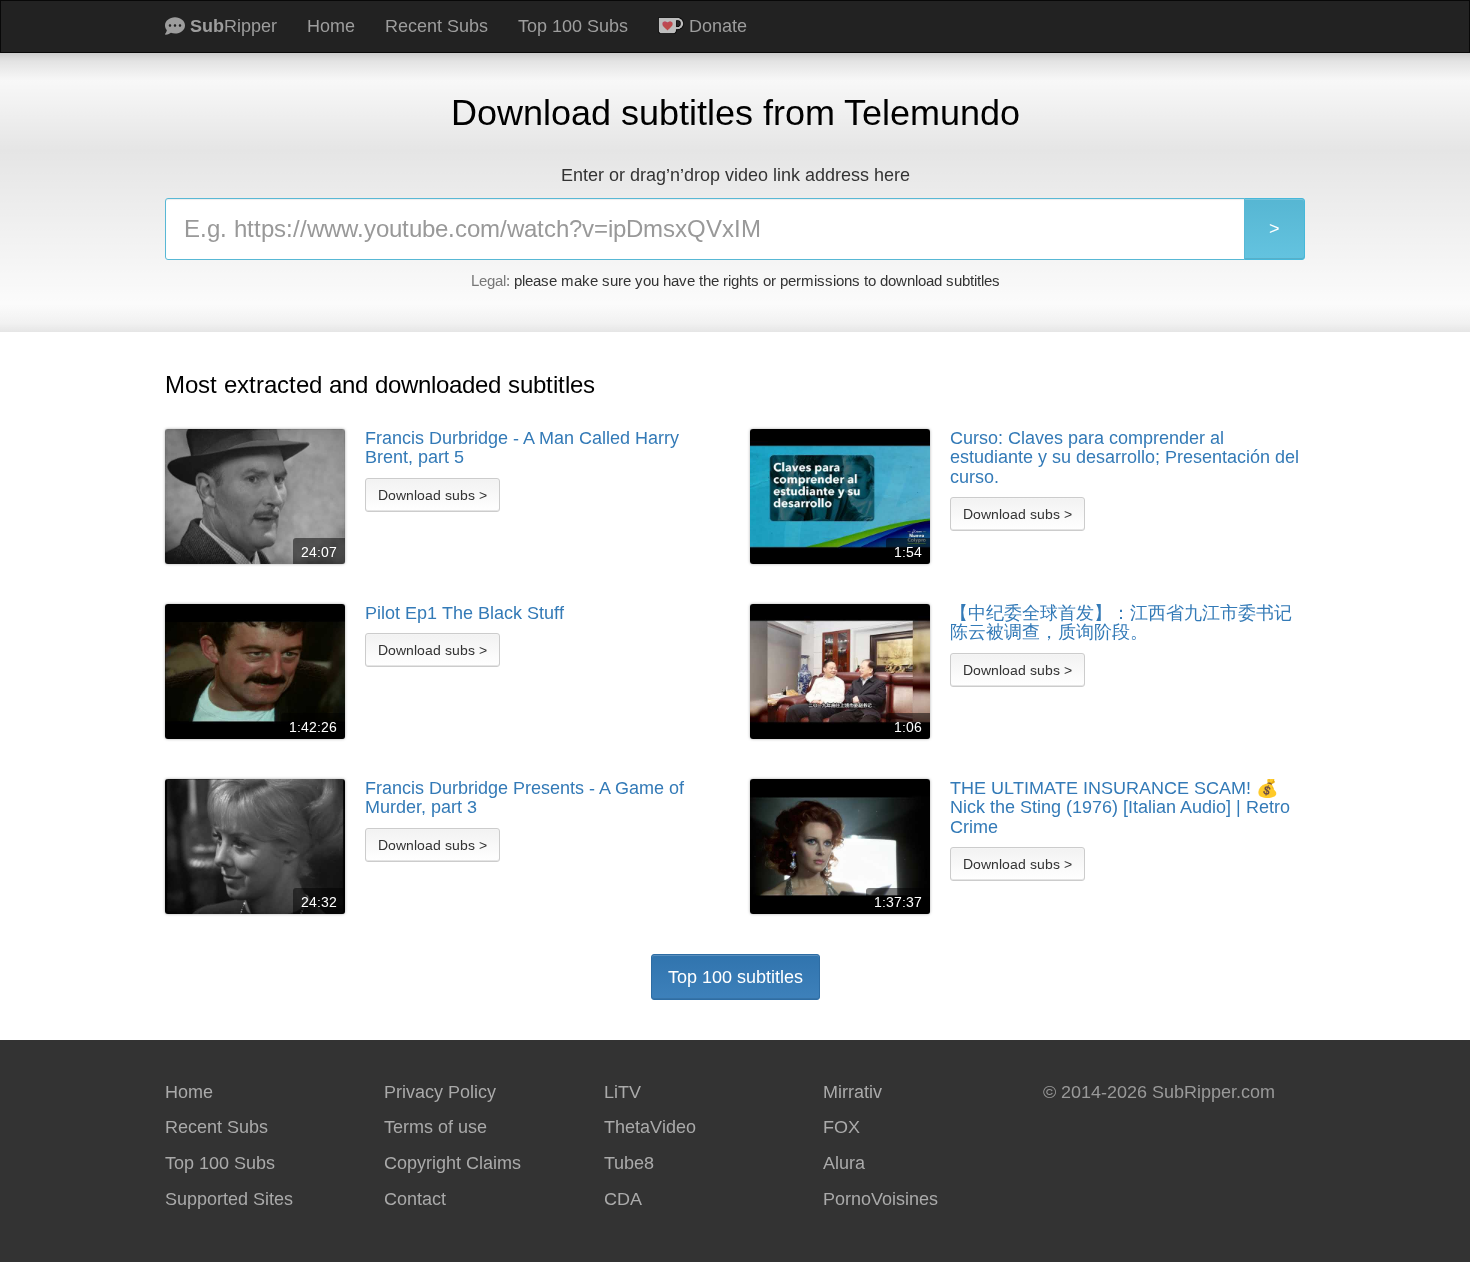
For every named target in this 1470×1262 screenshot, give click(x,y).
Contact (415, 1199)
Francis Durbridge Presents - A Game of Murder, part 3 (524, 798)
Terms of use (435, 1127)
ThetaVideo (650, 1127)
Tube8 (629, 1163)
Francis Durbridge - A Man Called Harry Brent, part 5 (522, 448)
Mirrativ (852, 1092)
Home (331, 26)
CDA (623, 1199)
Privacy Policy (440, 1092)
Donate (715, 26)
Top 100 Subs (573, 26)
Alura (844, 1163)
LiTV (622, 1092)
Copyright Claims (452, 1163)
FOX (841, 1127)
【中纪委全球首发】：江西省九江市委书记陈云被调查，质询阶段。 (1121, 623)
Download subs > (432, 495)
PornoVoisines (880, 1199)
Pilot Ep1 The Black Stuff (464, 613)
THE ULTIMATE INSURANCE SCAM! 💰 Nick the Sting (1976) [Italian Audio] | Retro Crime (1120, 808)
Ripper (233, 26)
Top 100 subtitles (735, 977)
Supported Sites (229, 1199)
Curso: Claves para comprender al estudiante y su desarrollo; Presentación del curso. (1124, 458)
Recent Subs (436, 26)
